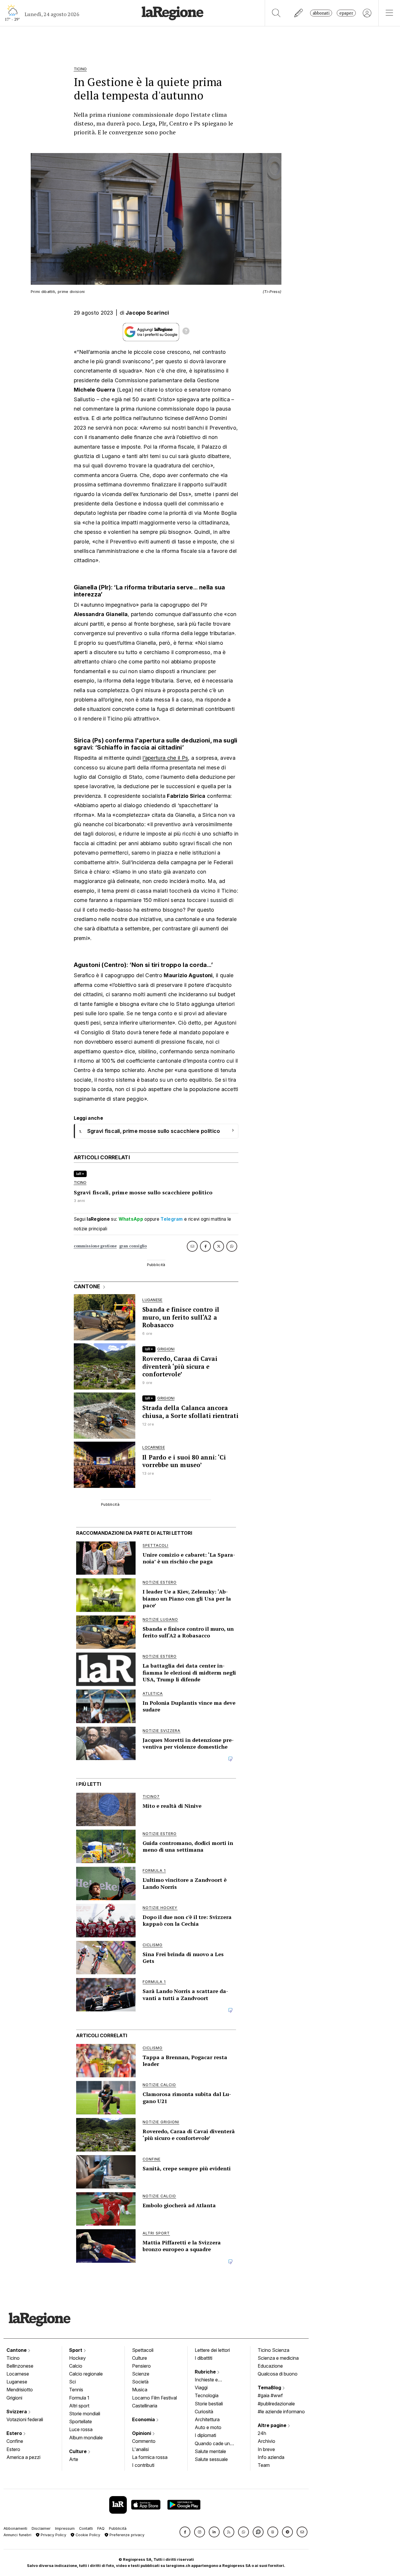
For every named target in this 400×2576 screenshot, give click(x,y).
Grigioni (14, 2398)
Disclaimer (41, 2528)
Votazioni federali (25, 2419)
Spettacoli (143, 2350)
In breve (266, 2449)
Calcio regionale (86, 2374)
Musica (140, 2390)
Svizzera (17, 2412)
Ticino (13, 2358)
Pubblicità (118, 2528)
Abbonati (321, 13)
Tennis (76, 2390)
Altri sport (79, 2406)
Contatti (86, 2528)
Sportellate (81, 2421)
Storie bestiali (209, 2404)
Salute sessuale (211, 2459)
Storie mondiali (85, 2414)
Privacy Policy (53, 2535)
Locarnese (18, 2374)
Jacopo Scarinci (147, 313)
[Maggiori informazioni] (186, 332)
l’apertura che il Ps (165, 758)
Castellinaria (145, 2406)
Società (140, 2382)
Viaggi (201, 2388)
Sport (76, 2350)
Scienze (141, 2374)
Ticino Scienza (273, 2350)
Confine (15, 2441)
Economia (144, 2419)
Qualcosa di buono (278, 2374)
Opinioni (142, 2433)
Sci (72, 2382)
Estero (15, 2433)
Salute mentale (210, 2451)
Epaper (346, 13)
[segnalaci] (299, 13)
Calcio (76, 2366)
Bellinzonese (20, 2366)
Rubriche (206, 2372)
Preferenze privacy (126, 2535)
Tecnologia (207, 2395)
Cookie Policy (87, 2535)
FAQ (101, 2528)
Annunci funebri (17, 2535)
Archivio (266, 2441)
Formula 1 (79, 2398)
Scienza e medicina (278, 2358)
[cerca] (276, 13)
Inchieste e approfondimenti (212, 2380)
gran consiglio (133, 1246)
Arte (74, 2459)
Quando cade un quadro (212, 2444)
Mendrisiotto (20, 2390)
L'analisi (140, 2449)
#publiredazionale (276, 2404)
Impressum (65, 2528)
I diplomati (205, 2435)
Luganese (17, 2382)
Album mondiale (86, 2438)
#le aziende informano (281, 2412)
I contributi (143, 2465)
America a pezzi (23, 2457)
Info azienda (271, 2457)
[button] (185, 2532)
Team (264, 2465)
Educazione (270, 2366)
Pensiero (141, 2366)
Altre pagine (273, 2425)
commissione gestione (95, 1246)
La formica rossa (150, 2457)
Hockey (77, 2358)
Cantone (17, 2350)
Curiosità (204, 2412)
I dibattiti (204, 2358)
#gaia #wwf (270, 2395)
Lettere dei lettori (212, 2350)
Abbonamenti (15, 2528)
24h (262, 2433)
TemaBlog (270, 2388)
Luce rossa (81, 2429)
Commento (144, 2441)
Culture (78, 2451)
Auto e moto (208, 2427)
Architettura (207, 2419)
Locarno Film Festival (154, 2398)
